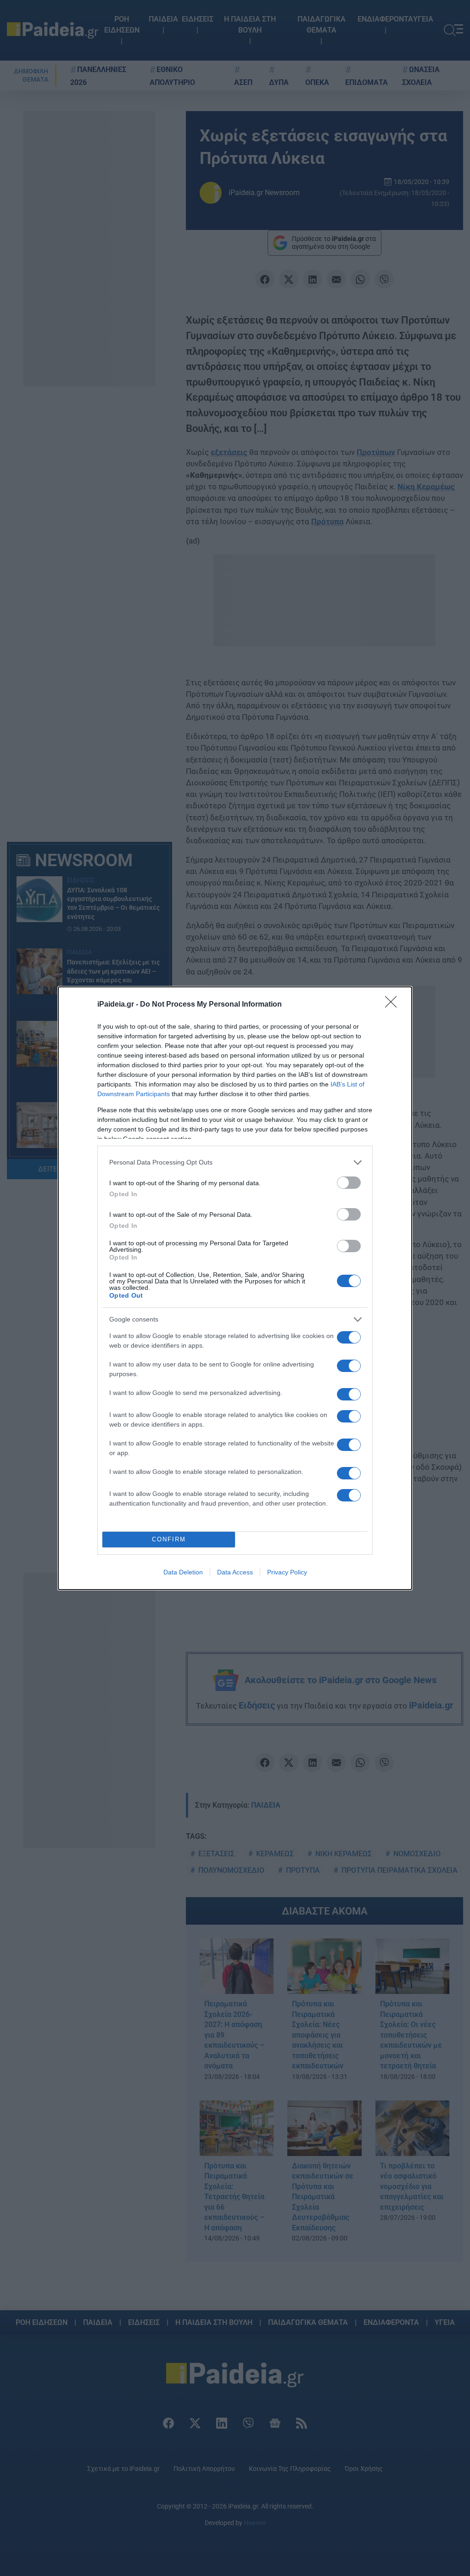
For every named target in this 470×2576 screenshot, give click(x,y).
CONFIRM (169, 1539)
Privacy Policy (287, 1572)
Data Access (235, 1572)
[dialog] (235, 1288)
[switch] (349, 1183)
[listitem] (235, 1162)
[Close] (394, 1005)
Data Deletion (183, 1572)
